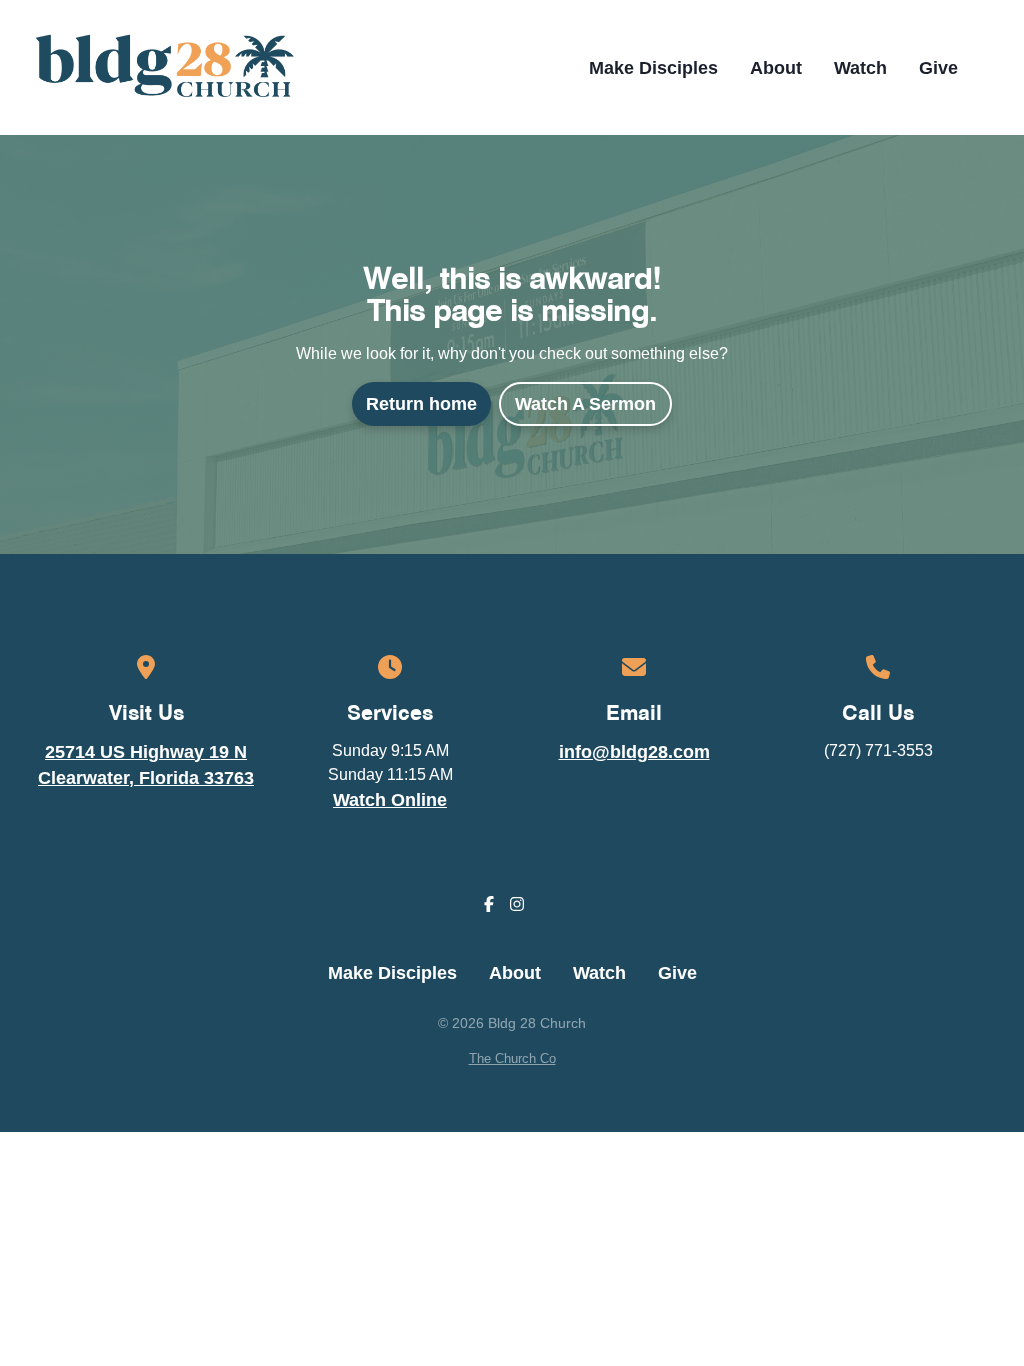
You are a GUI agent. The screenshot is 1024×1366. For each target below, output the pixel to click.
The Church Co (512, 1058)
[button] (991, 68)
